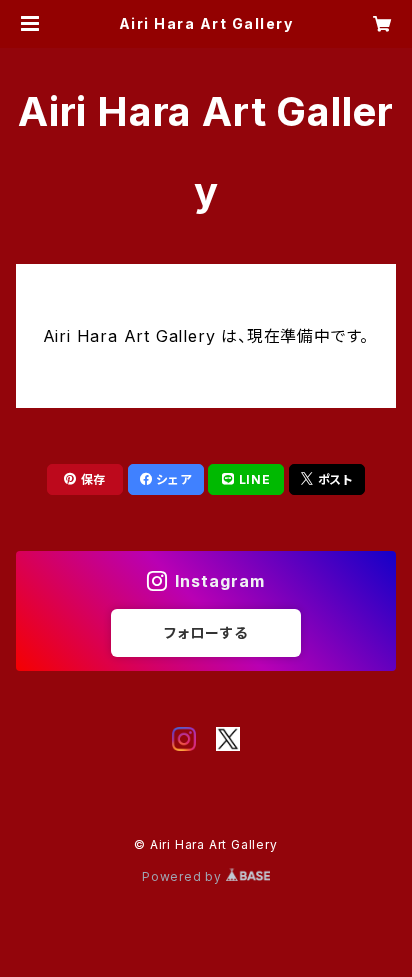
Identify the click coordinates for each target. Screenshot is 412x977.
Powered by (184, 876)
